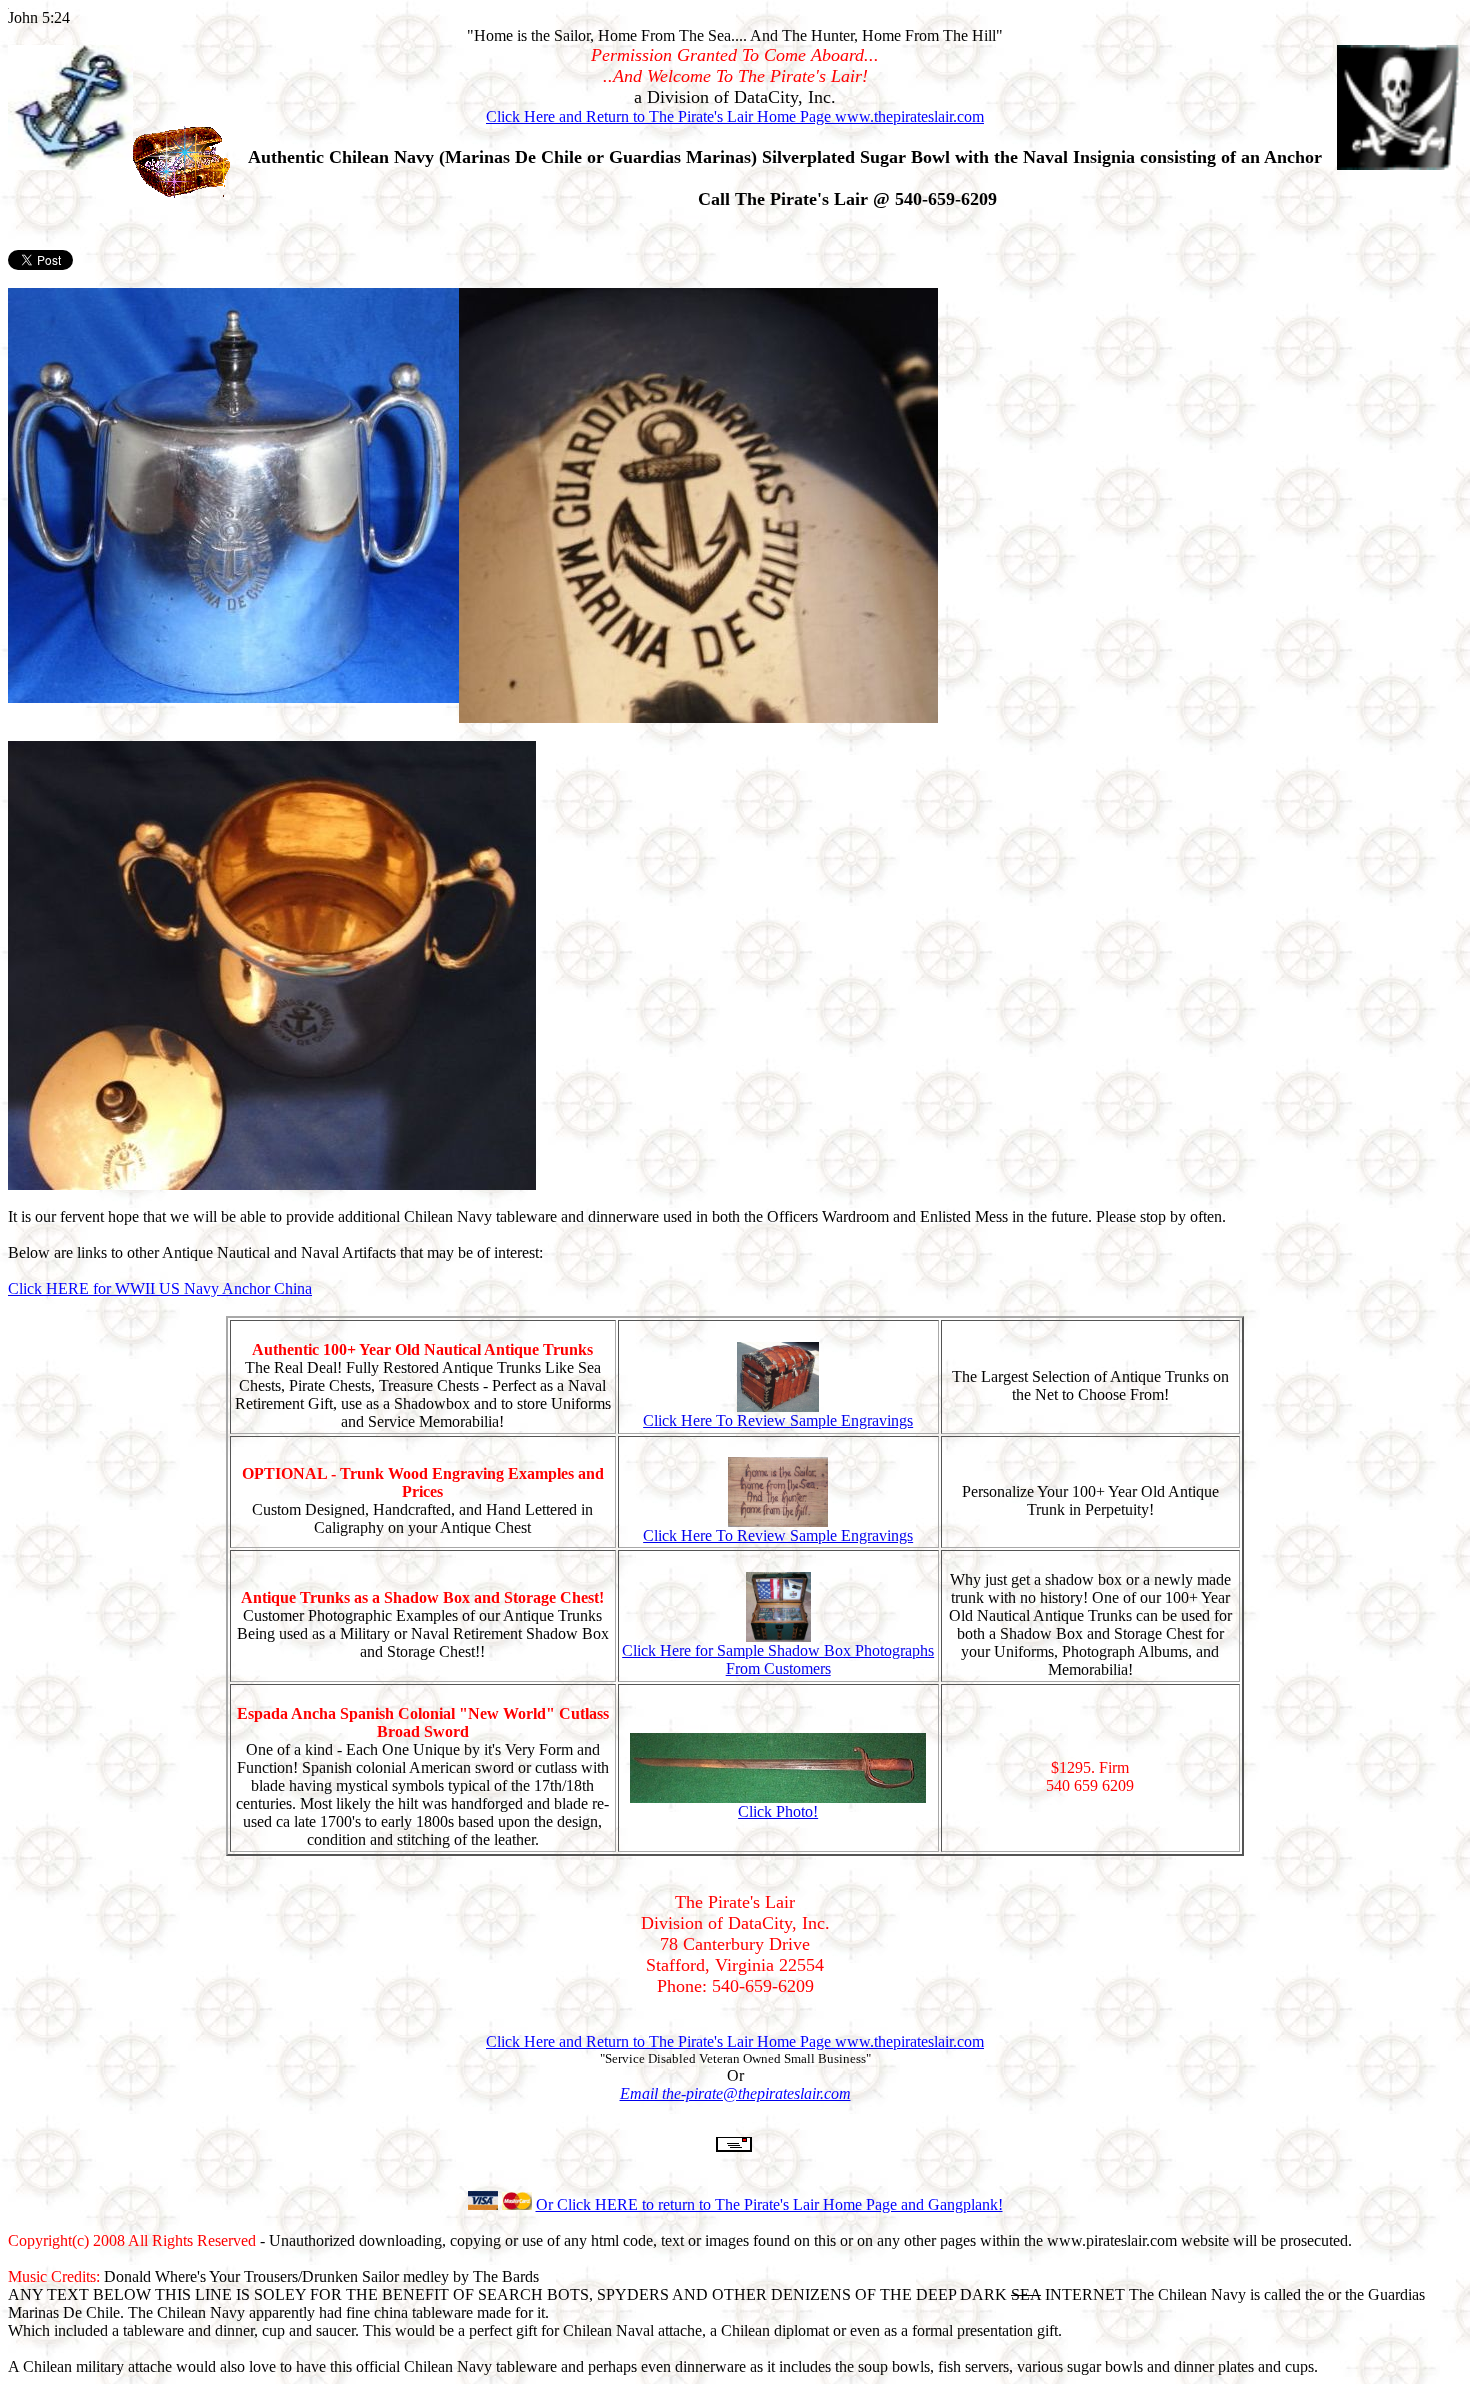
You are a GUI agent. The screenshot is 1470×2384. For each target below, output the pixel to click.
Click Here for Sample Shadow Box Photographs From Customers (778, 1659)
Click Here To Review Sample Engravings (778, 1420)
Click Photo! (778, 1811)
